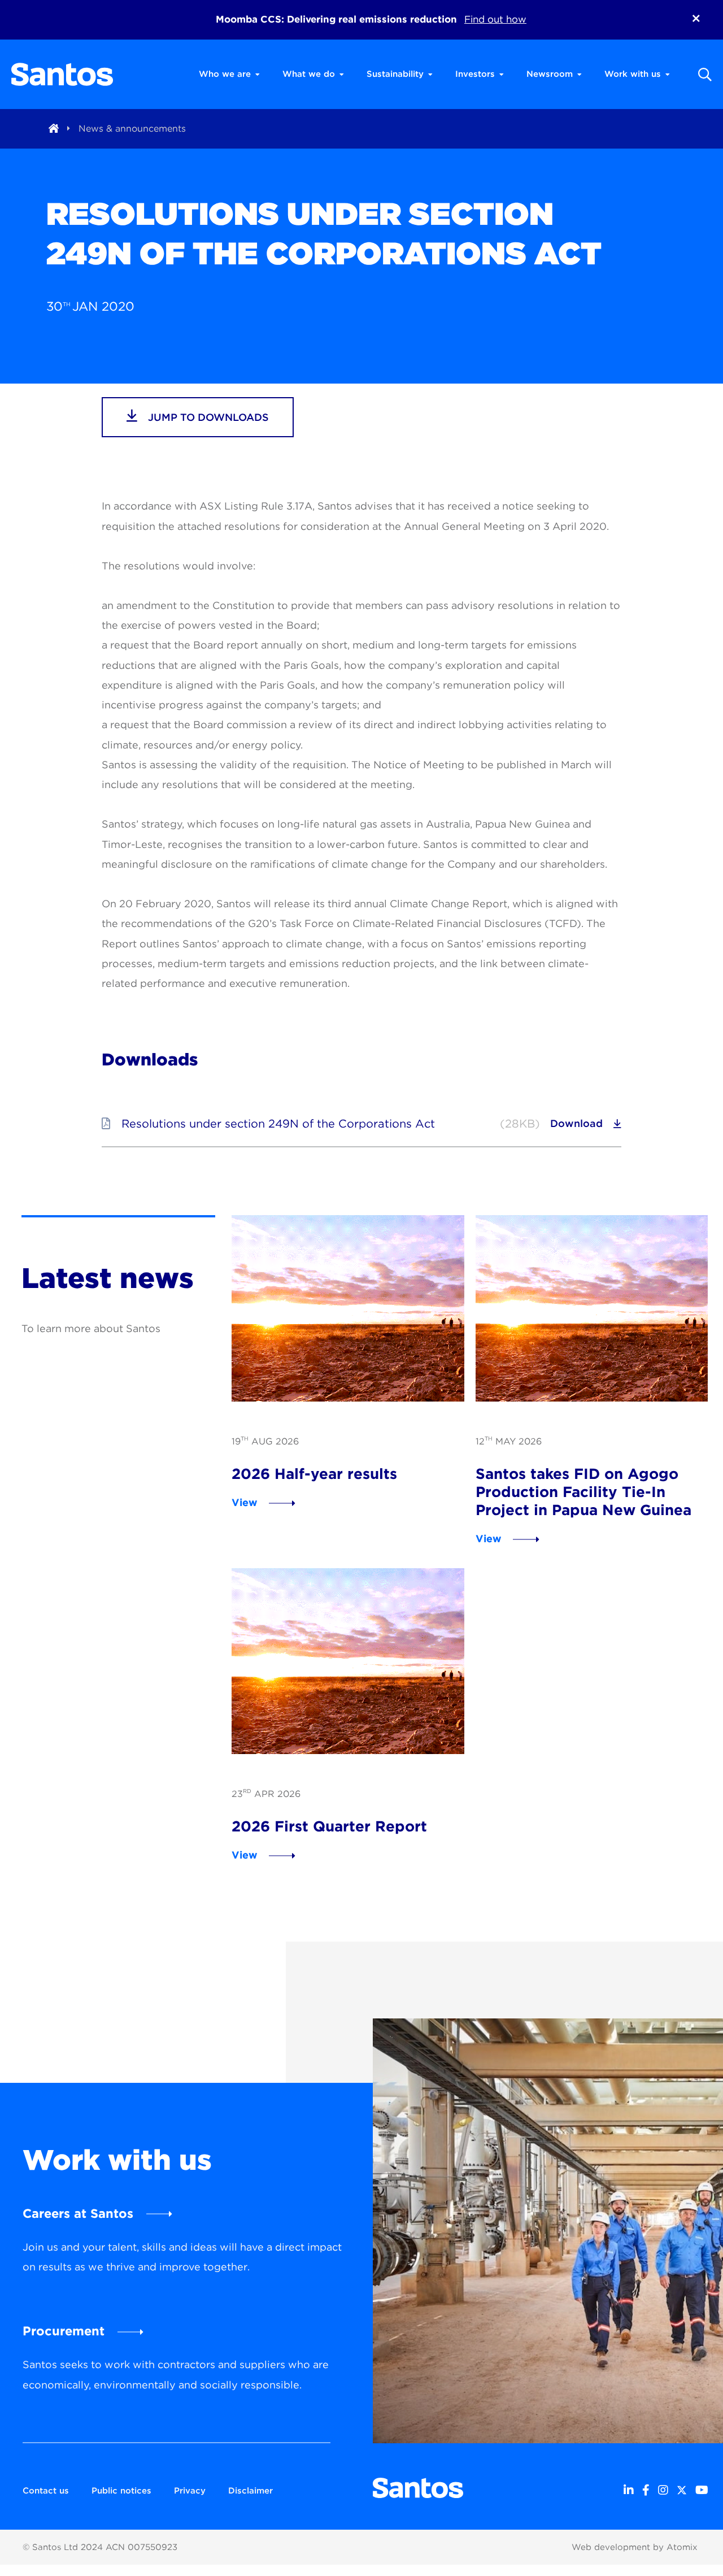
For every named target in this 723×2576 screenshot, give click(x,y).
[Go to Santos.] (54, 129)
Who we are (225, 74)
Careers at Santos (78, 2213)
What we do (309, 74)
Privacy (190, 2491)
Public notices (121, 2491)
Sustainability (395, 74)
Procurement (64, 2331)
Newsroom (550, 74)
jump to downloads (207, 417)
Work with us (633, 74)
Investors (475, 74)
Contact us (46, 2491)
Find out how (495, 19)
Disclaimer (251, 2491)
